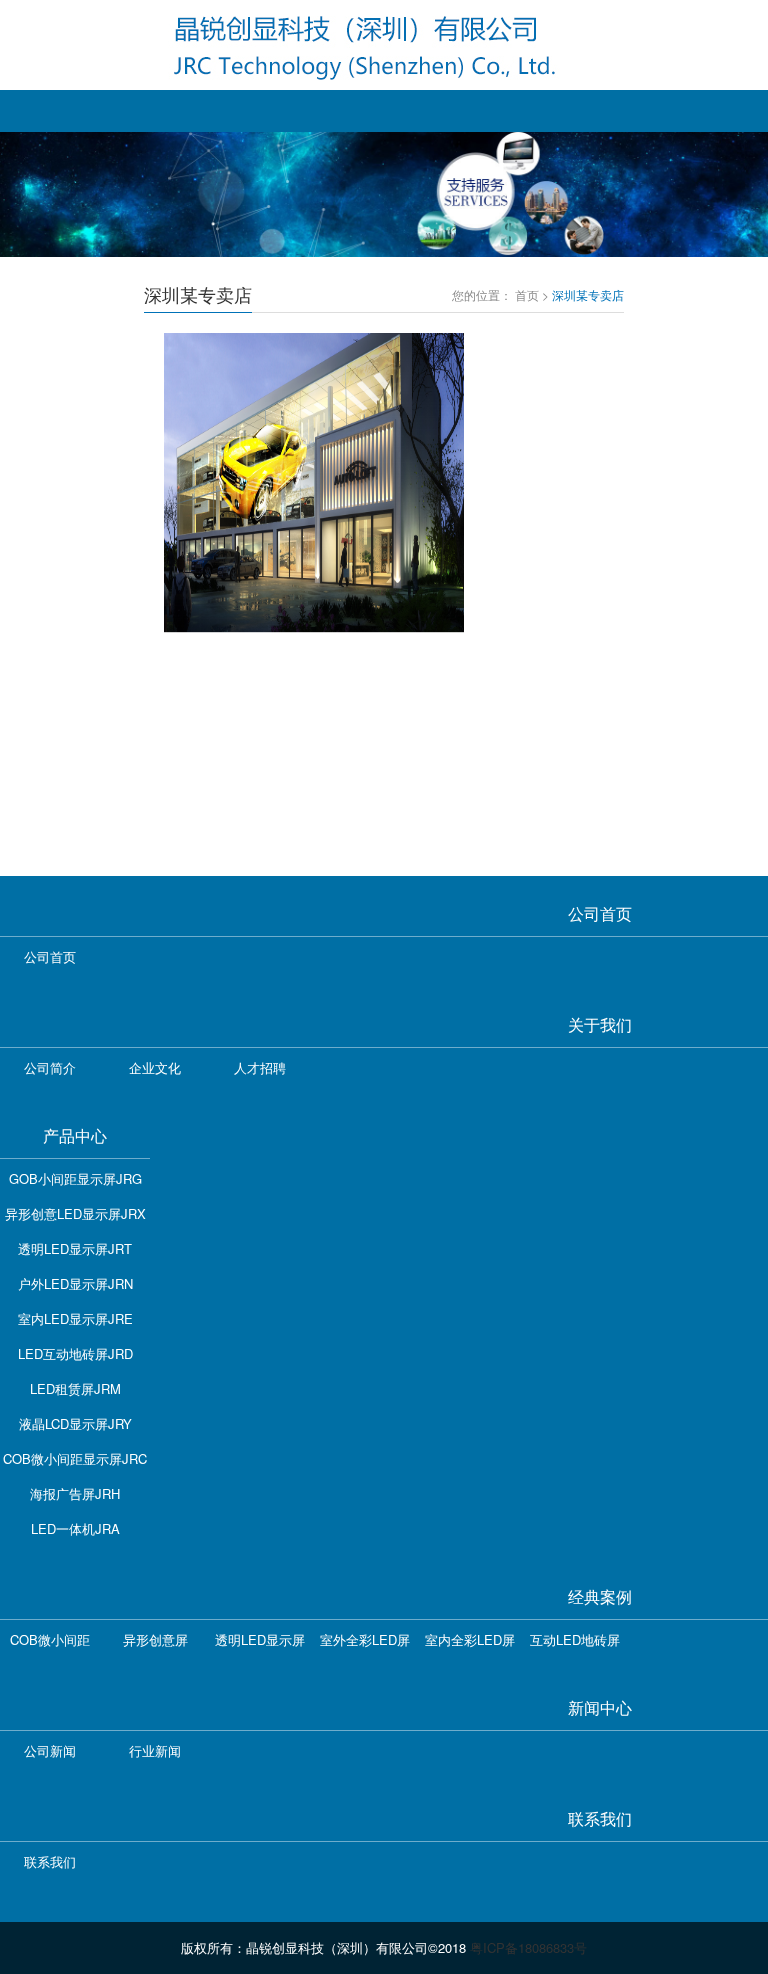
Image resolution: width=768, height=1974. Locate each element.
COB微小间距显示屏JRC (75, 1458)
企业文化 (155, 1067)
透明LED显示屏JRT (75, 1248)
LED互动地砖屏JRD (75, 1353)
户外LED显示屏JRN (75, 1283)
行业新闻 (155, 1750)
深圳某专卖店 (588, 294)
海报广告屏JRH (75, 1493)
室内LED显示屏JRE (75, 1318)
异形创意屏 (155, 1639)
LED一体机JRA (75, 1528)
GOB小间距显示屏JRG (75, 1178)
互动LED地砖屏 (575, 1639)
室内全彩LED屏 (470, 1639)
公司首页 (50, 956)
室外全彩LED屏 (365, 1639)
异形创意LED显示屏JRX (75, 1213)
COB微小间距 (50, 1639)
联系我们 (50, 1861)
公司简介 (50, 1067)
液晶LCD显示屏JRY (75, 1423)
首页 (527, 294)
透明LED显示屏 (260, 1639)
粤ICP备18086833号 (528, 1947)
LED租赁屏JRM (75, 1388)
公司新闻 (50, 1750)
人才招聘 (260, 1067)
